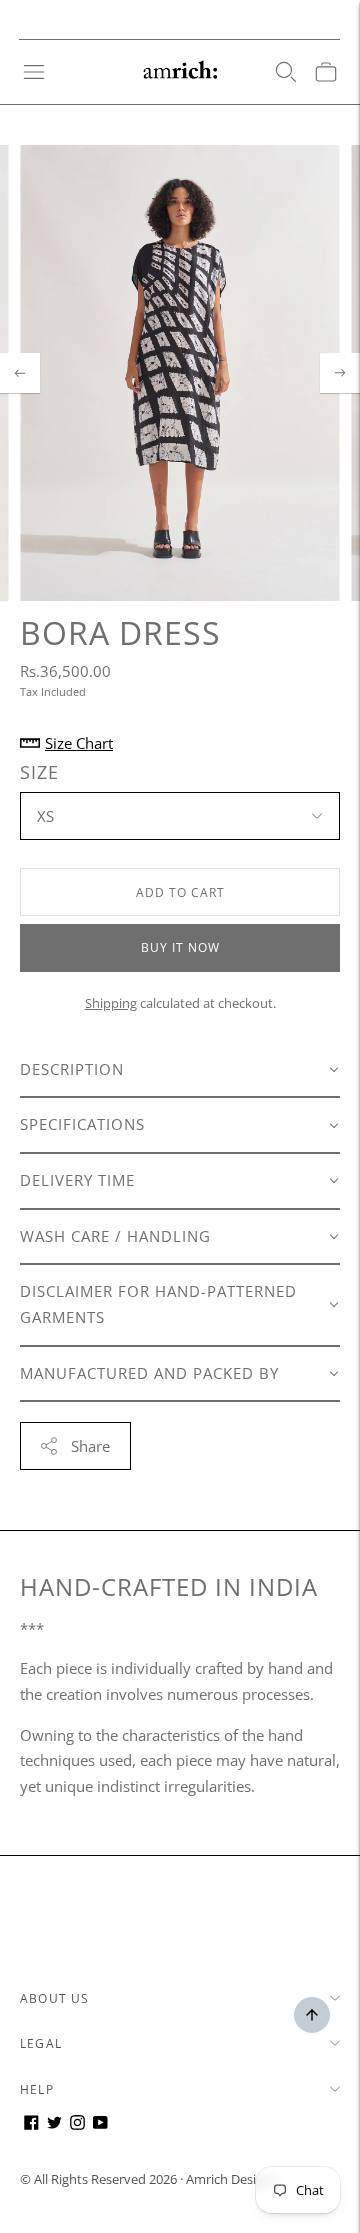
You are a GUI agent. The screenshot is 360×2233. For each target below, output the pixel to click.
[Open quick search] (286, 72)
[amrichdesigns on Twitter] (54, 2124)
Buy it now (180, 947)
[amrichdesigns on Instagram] (77, 2124)
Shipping (111, 1003)
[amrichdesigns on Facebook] (31, 2124)
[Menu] (34, 72)
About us (55, 1998)
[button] (180, 1071)
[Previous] (20, 373)
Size (39, 772)
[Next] (340, 373)
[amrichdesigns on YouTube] (100, 2124)
